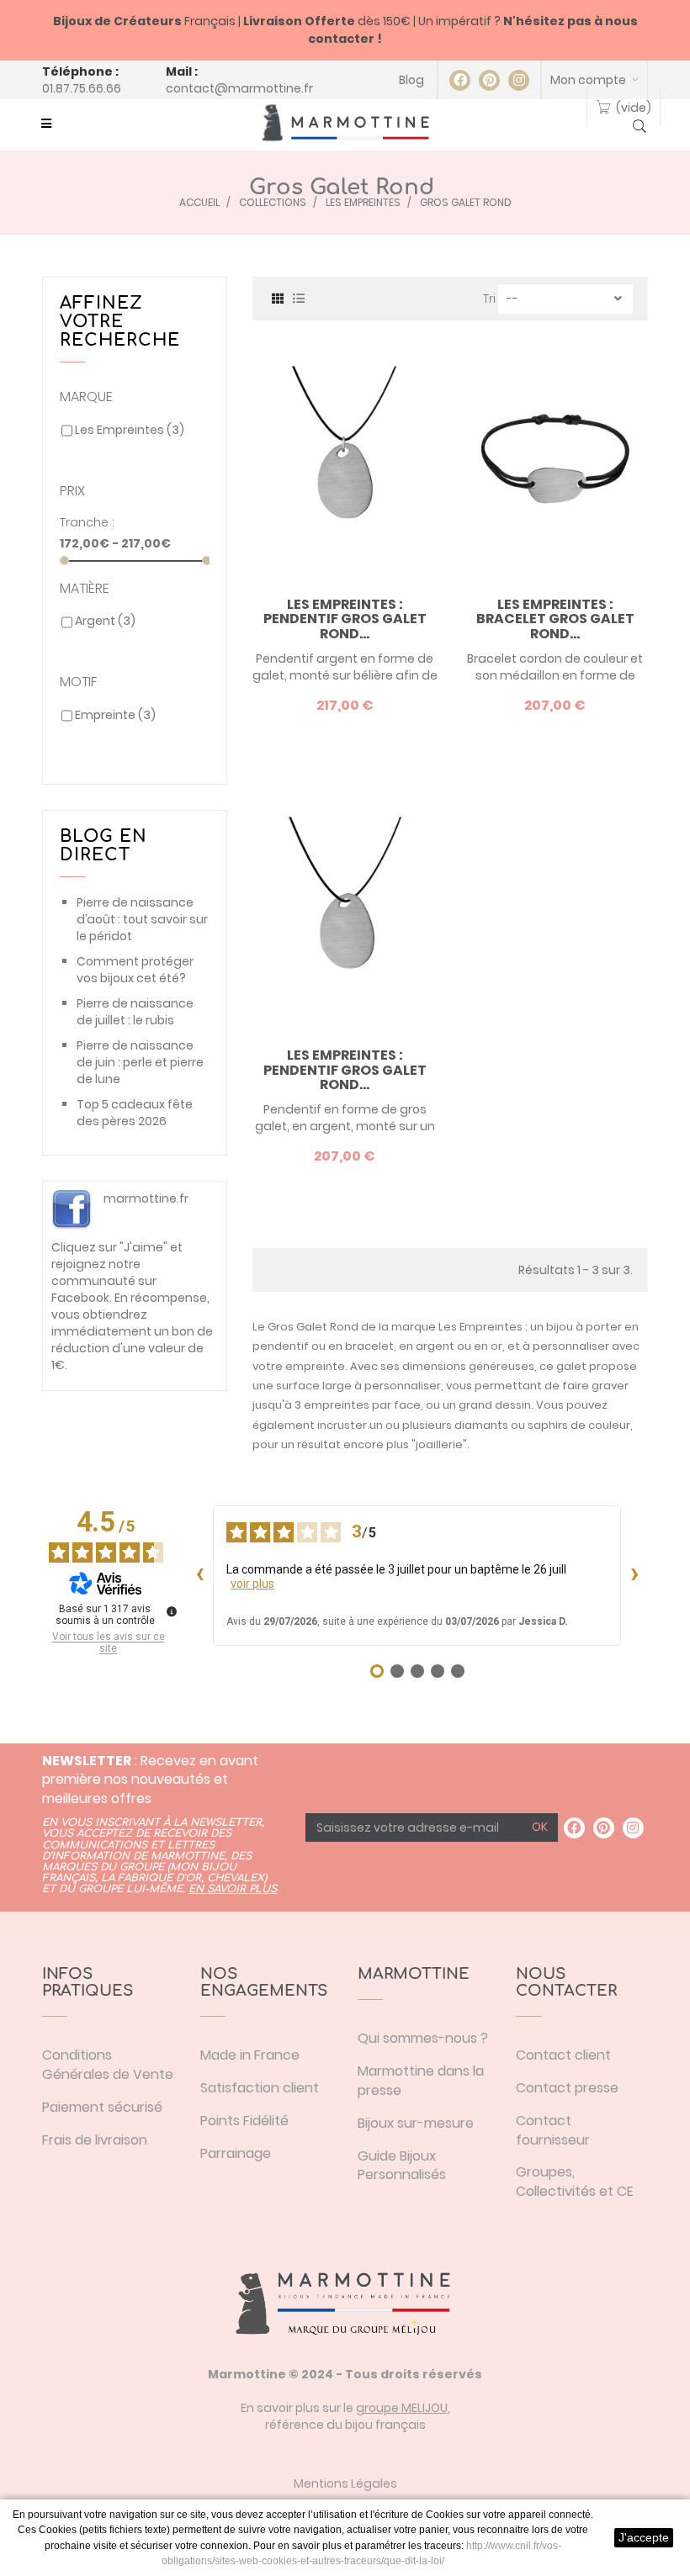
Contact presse (567, 2088)
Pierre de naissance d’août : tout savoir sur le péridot (142, 919)
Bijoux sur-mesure (416, 2123)
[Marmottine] (345, 123)
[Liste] (299, 297)
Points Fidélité (244, 2121)
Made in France (250, 2055)
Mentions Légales (345, 2483)
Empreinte (115, 715)
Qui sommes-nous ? (423, 2038)
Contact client (563, 2055)
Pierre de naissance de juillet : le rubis (135, 1012)
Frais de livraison (95, 2140)
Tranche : (87, 522)
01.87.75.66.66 (82, 88)
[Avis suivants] (634, 1575)
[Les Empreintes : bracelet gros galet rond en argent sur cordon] (555, 459)
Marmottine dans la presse (421, 2081)
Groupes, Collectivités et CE (575, 2182)
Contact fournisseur (553, 2130)
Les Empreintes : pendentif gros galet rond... (345, 619)
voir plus (252, 1584)
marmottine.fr (146, 1198)
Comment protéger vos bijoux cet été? (135, 970)
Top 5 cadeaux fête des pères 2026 (135, 1113)
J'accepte (644, 2537)
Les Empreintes (130, 430)
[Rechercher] (640, 128)
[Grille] (278, 297)
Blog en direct (103, 846)
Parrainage (236, 2153)
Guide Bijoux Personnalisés (402, 2166)
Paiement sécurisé (102, 2107)
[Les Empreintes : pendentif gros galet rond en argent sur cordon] (345, 910)
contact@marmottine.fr (239, 88)
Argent (105, 621)
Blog (411, 80)
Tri (489, 299)
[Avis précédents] (199, 1575)
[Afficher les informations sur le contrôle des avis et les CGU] (172, 1611)
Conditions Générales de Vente (108, 2065)
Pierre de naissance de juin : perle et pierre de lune (140, 1062)
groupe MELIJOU (402, 2408)
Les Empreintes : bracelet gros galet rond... (555, 619)
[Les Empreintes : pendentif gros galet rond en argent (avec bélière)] (345, 459)
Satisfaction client (260, 2088)
